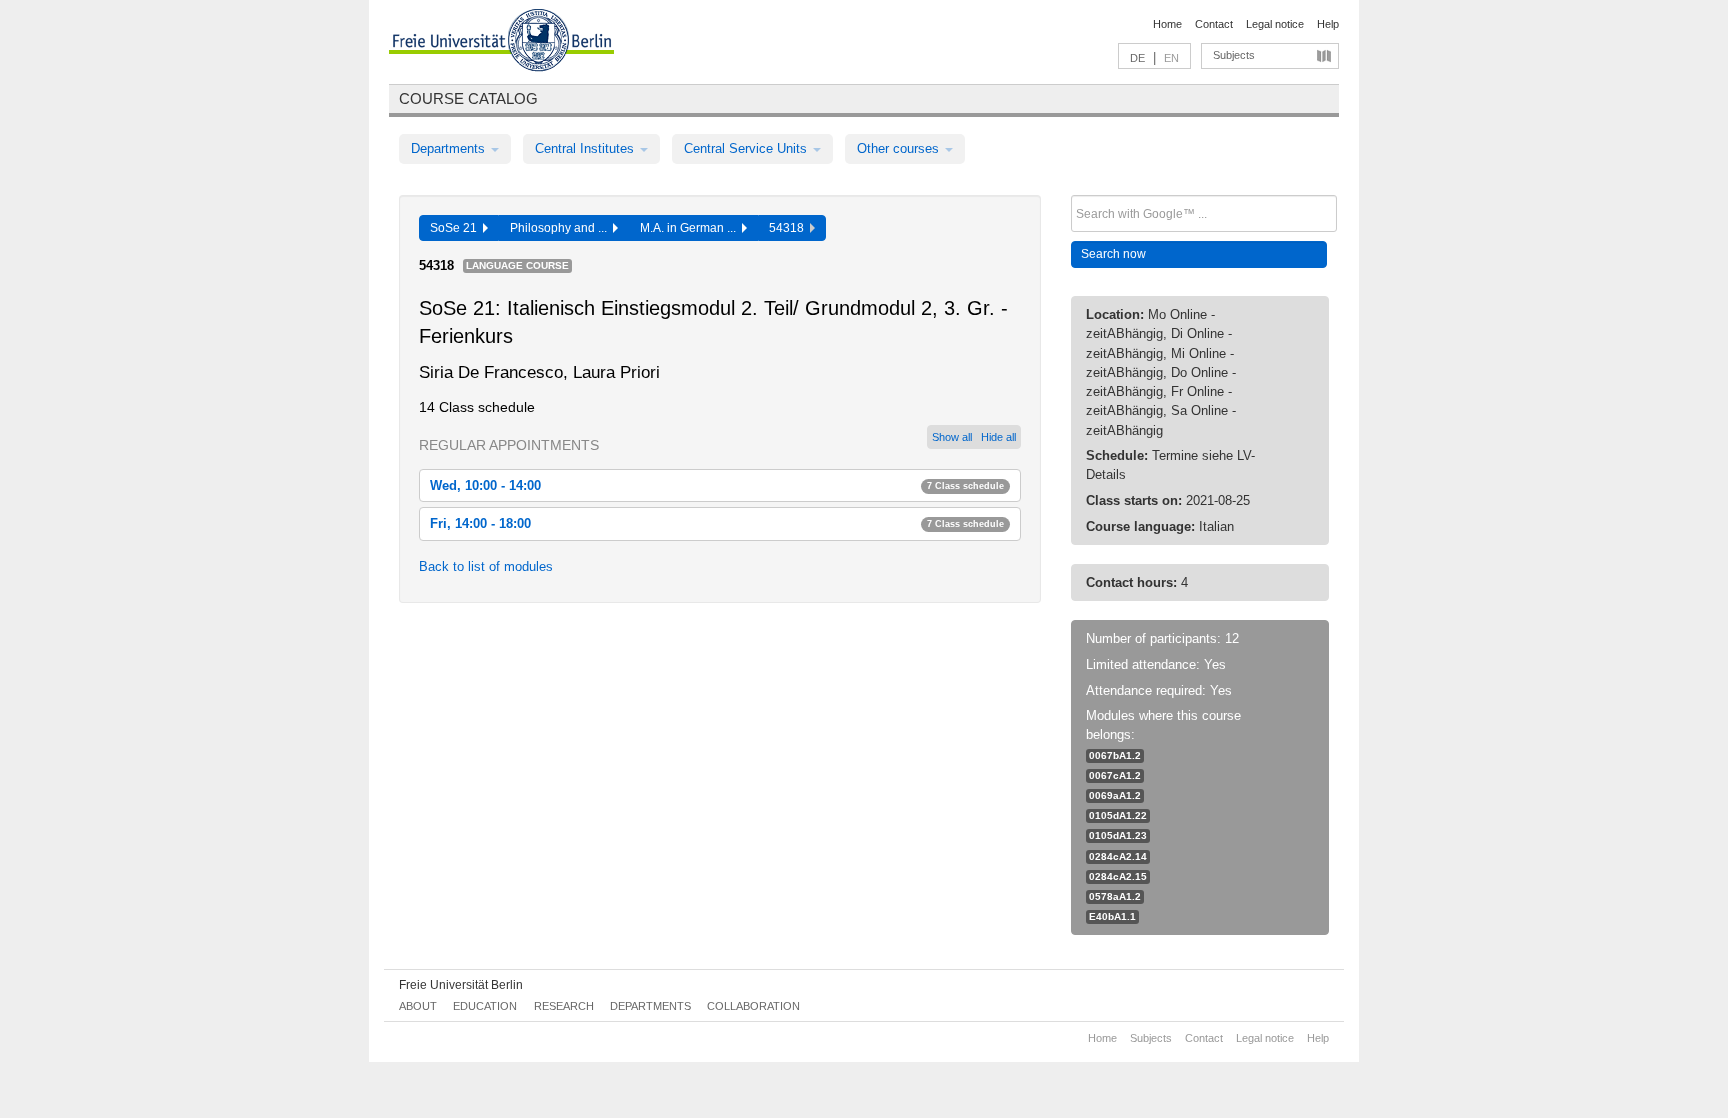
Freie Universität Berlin (461, 985)
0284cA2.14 (1118, 856)
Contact (1214, 24)
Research (564, 1006)
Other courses (900, 148)
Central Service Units (747, 148)
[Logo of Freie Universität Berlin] (501, 43)
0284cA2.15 (1118, 876)
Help (1328, 24)
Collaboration (753, 1006)
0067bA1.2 (1115, 755)
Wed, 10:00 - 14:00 (717, 485)
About (418, 1006)
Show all (952, 437)
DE (1137, 58)
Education (485, 1006)
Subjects (1234, 55)
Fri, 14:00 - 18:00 (717, 523)
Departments (450, 148)
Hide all (998, 437)
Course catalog (468, 98)
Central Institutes (586, 148)
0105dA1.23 (1118, 835)
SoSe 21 (456, 228)
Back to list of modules (486, 566)
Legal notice (1275, 24)
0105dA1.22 (1118, 815)
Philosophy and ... (561, 228)
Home (1167, 24)
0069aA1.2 (1115, 795)
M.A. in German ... (691, 228)
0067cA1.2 (1115, 775)
